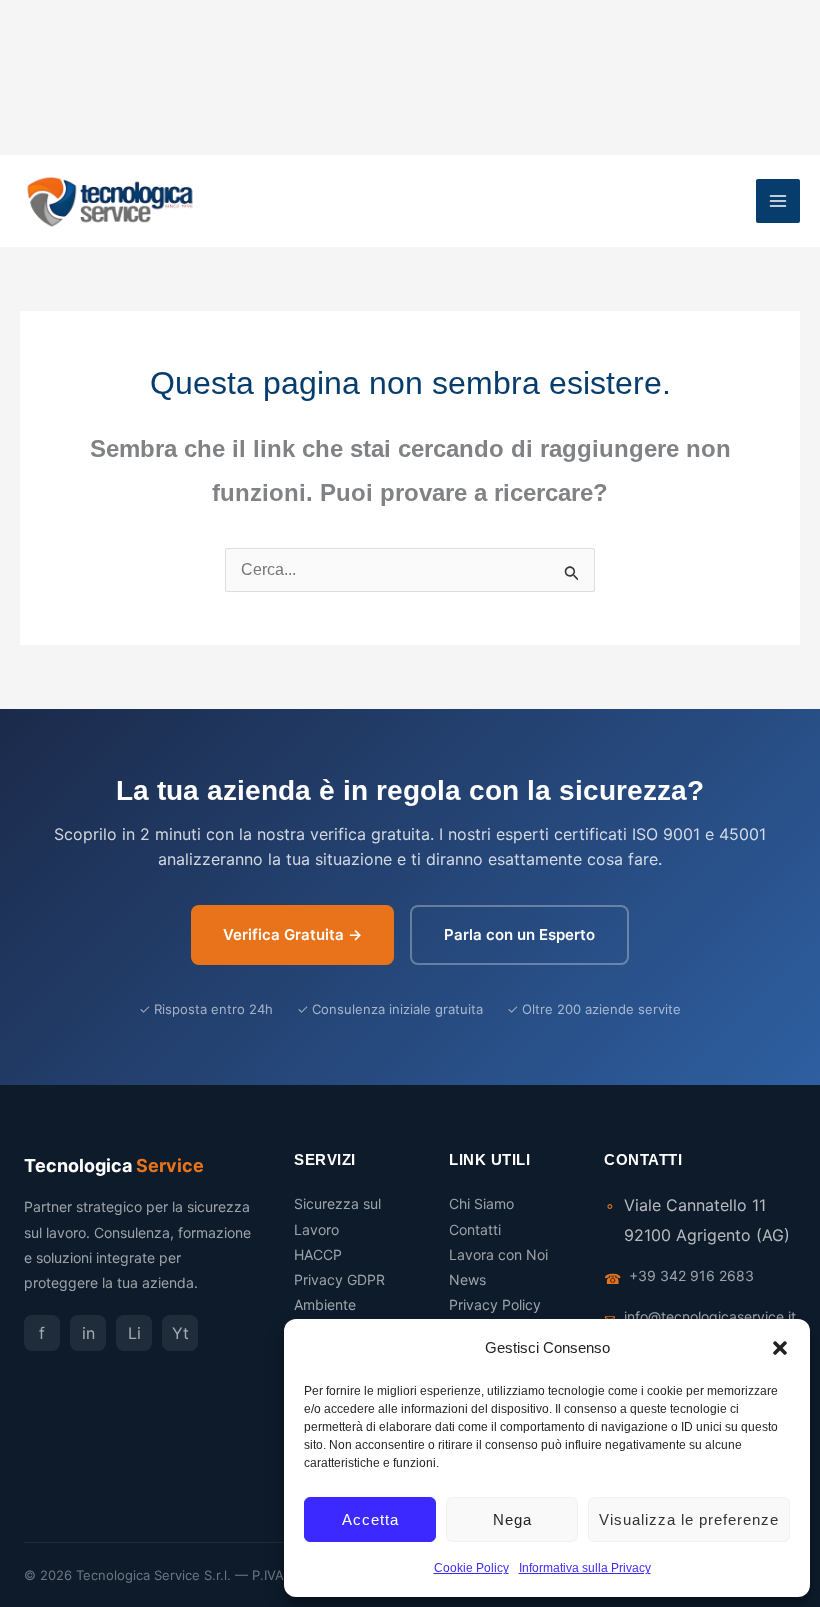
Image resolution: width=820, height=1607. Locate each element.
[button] (780, 1348)
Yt (180, 1333)
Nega (512, 1519)
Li (134, 1333)
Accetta (370, 1519)
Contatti (475, 1229)
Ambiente (325, 1304)
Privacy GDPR (339, 1279)
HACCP (318, 1254)
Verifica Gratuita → (292, 934)
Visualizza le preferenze (689, 1519)
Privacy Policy (495, 1304)
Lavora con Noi (498, 1254)
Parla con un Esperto (519, 934)
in (88, 1333)
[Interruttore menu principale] (778, 201)
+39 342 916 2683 (691, 1275)
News (467, 1279)
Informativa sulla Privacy (585, 1568)
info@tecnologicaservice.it (710, 1316)
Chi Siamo (481, 1203)
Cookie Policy (471, 1568)
